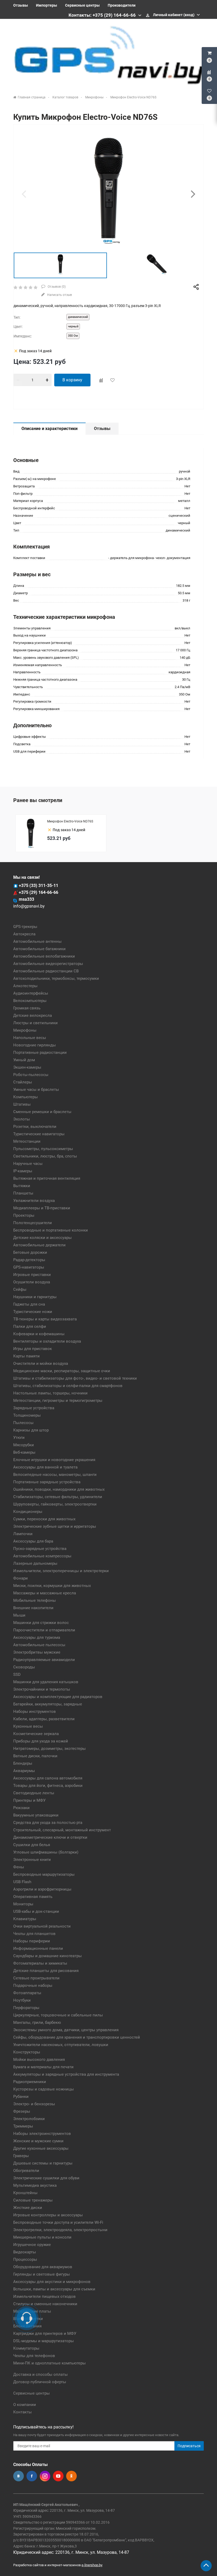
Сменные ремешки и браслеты (42, 1112)
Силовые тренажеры (33, 2200)
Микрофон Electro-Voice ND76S (70, 821)
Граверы (21, 2156)
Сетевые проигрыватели (36, 1978)
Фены (19, 1867)
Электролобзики (29, 2119)
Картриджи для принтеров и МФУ (45, 2334)
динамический (78, 317)
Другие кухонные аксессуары (41, 2148)
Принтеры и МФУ (29, 1800)
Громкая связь (27, 1008)
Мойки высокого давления (39, 2060)
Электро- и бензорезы (34, 2104)
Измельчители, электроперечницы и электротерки (61, 1571)
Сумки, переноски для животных (44, 1519)
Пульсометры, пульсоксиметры (43, 1149)
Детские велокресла (33, 1015)
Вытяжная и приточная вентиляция (47, 1178)
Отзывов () (56, 287)
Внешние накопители (33, 1608)
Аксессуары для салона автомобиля (48, 1778)
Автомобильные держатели (39, 1245)
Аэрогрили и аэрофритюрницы (42, 1889)
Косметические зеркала (36, 1734)
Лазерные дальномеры (35, 1563)
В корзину (72, 380)
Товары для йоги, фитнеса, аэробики (48, 1786)
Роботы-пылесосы (31, 1075)
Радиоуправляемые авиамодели (44, 1660)
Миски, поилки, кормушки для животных (52, 1586)
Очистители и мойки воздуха (41, 1364)
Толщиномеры (27, 1415)
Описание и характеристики (49, 429)
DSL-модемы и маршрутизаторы (44, 2341)
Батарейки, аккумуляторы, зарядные (48, 1704)
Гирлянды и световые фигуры (42, 2274)
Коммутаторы (26, 2348)
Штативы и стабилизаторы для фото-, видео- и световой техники (75, 1378)
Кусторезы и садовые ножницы (44, 2089)
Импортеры (47, 5)
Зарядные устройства (34, 1408)
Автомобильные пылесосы (39, 1645)
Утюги (19, 1438)
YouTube (58, 2476)
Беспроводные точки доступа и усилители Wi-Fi (58, 2222)
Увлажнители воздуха (34, 1201)
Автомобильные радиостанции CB (46, 971)
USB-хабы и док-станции (36, 1911)
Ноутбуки (22, 2000)
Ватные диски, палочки (35, 1756)
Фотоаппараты (27, 1993)
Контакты (22, 2412)
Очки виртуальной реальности (42, 1926)
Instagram (45, 2476)
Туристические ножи (33, 1312)
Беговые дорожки (30, 1252)
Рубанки (21, 2097)
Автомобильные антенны (37, 941)
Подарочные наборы (33, 1985)
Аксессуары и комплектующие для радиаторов (58, 1697)
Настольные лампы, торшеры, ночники (50, 1393)
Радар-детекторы (29, 1260)
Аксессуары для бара (33, 1541)
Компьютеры (26, 1097)
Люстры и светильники (35, 1023)
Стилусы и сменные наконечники (45, 2304)
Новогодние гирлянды (35, 1045)
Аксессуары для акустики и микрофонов (52, 2282)
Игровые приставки (32, 1275)
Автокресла (24, 934)
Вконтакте (19, 2476)
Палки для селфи (30, 1326)
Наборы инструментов (35, 1712)
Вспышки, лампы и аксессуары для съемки (54, 2289)
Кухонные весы (28, 1726)
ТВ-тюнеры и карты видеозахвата (45, 1319)
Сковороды (24, 1667)
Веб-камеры (24, 1452)
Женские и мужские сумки (38, 2141)
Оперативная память (33, 1897)
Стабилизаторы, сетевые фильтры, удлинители (58, 1497)
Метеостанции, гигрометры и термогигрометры (58, 1401)
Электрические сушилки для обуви (46, 2178)
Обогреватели (26, 2171)
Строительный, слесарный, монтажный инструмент (62, 1830)
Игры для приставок (33, 1349)
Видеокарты (25, 2252)
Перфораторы (26, 2008)
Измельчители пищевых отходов (44, 2296)
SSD (17, 1674)
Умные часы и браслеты (36, 1090)
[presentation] (24, 194)
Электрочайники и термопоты (42, 1689)
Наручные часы (28, 1164)
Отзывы (21, 5)
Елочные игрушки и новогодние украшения (54, 1460)
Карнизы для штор (31, 1430)
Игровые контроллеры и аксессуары (48, 2215)
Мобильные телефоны (35, 1600)
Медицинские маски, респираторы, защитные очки (62, 1371)
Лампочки (23, 1534)
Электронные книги (32, 1860)
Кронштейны (25, 2193)
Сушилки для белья (32, 1845)
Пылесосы (23, 1423)
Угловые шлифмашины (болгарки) (46, 1852)
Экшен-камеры (27, 1067)
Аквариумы (24, 1771)
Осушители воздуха (32, 1282)
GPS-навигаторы (29, 1267)
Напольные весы (30, 1038)
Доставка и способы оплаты (40, 2374)
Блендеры (23, 1763)
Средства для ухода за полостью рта (48, 1823)
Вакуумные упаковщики (36, 1815)
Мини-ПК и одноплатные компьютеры (49, 2363)
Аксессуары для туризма (37, 1637)
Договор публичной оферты (40, 2382)
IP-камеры (23, 1171)
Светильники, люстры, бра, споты (45, 1156)
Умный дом (24, 1060)
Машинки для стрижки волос (41, 1623)
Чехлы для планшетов (34, 1934)
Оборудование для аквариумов (43, 2267)
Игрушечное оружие (32, 2245)
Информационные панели (38, 1948)
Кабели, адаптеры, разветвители (44, 1719)
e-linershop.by (92, 2565)
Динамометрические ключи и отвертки (50, 1837)
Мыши (19, 1615)
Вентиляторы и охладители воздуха (47, 1341)
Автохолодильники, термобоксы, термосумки (56, 978)
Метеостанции (27, 1141)
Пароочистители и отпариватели (44, 1630)
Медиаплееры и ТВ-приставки (42, 1208)
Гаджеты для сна (29, 1304)
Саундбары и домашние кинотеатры (48, 1956)
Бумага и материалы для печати (43, 2067)
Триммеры (23, 2126)
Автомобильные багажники (39, 949)
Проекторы (24, 1215)
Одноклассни (71, 2476)
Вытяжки (22, 1186)
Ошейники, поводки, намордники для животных (59, 1489)
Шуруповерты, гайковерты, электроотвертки (55, 1504)
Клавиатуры (25, 1919)
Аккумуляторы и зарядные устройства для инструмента (66, 2074)
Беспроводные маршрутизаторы (44, 1874)
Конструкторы (27, 2052)
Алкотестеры (25, 986)
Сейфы (20, 1289)
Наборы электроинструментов (42, 2134)
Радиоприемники (30, 2082)
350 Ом (73, 336)
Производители (122, 5)
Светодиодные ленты (34, 1793)
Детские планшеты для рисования (46, 1971)
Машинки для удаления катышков (46, 1682)
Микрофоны (25, 1030)
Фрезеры (22, 2111)
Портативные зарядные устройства (47, 1482)
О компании (25, 2405)
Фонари (21, 1578)
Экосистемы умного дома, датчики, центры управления (66, 2030)
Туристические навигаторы (39, 1134)
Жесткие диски (28, 2208)
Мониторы (23, 1904)
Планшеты (23, 1193)
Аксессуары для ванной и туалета (45, 1467)
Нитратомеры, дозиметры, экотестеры (49, 1749)
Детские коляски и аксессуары (42, 1238)
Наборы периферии (32, 1941)
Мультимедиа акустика (35, 2185)
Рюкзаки (21, 1808)
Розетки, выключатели (35, 1127)
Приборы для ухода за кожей (41, 1741)
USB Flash (22, 1882)
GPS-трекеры (25, 927)
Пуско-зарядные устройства (40, 1549)
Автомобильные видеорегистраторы (48, 964)
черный (73, 326)
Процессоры (25, 2259)
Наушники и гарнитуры (35, 1297)
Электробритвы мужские (37, 1652)
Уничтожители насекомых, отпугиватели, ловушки (61, 2045)
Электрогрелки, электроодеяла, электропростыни (60, 2230)
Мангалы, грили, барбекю (37, 2023)
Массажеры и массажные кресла (45, 1593)
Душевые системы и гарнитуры (43, 2163)
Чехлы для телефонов (34, 2356)
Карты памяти (26, 1356)
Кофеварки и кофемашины (39, 1334)
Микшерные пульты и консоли (42, 2237)
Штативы (22, 1104)
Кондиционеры (28, 1512)
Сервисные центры (82, 5)
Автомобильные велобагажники (44, 956)
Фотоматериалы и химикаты (40, 1963)
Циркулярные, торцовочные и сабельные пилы (58, 2015)
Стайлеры (23, 1082)
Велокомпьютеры (30, 1001)
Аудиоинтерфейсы (31, 993)
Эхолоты (22, 1119)
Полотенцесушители (33, 1223)
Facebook (32, 2476)
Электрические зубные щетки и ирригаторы (55, 1526)
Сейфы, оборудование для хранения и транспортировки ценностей (77, 2037)
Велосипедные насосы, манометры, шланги (55, 1475)
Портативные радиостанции (40, 1053)
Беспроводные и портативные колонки (51, 1230)
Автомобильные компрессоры (42, 1556)
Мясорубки (24, 1445)
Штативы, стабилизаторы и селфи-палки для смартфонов (68, 1386)
